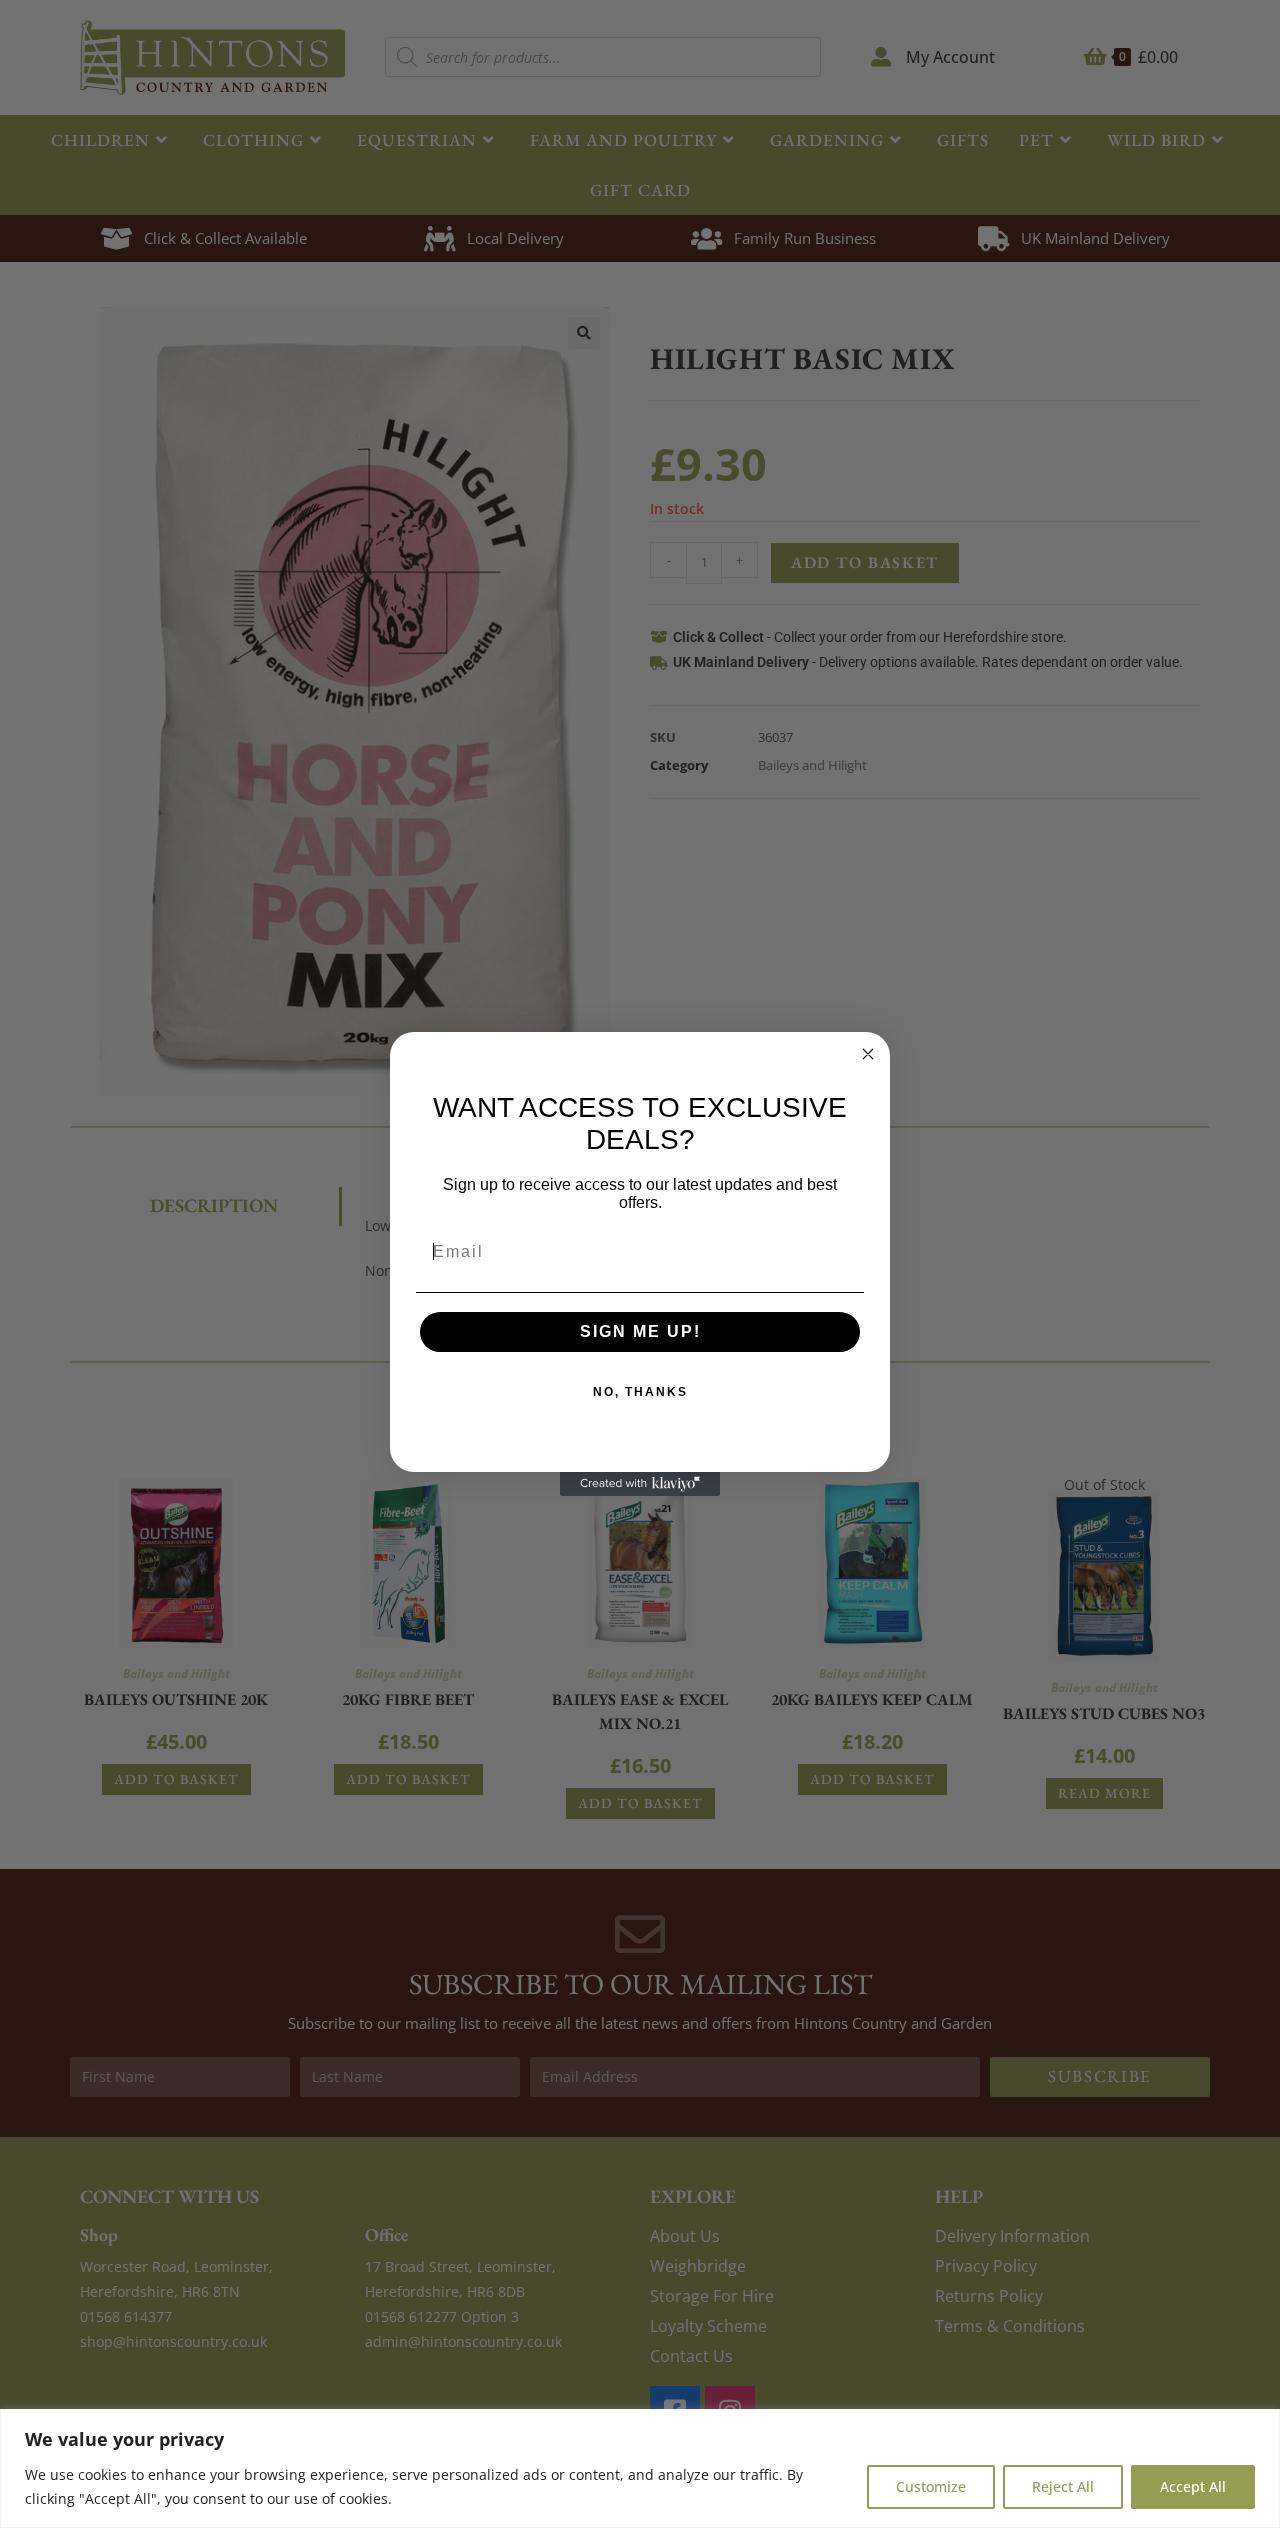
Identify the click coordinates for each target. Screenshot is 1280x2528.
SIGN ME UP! (640, 1331)
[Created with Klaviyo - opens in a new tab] (640, 1484)
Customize (931, 2486)
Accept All (1193, 2486)
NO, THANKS (640, 1392)
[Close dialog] (868, 1054)
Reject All (1063, 2486)
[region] (640, 2468)
